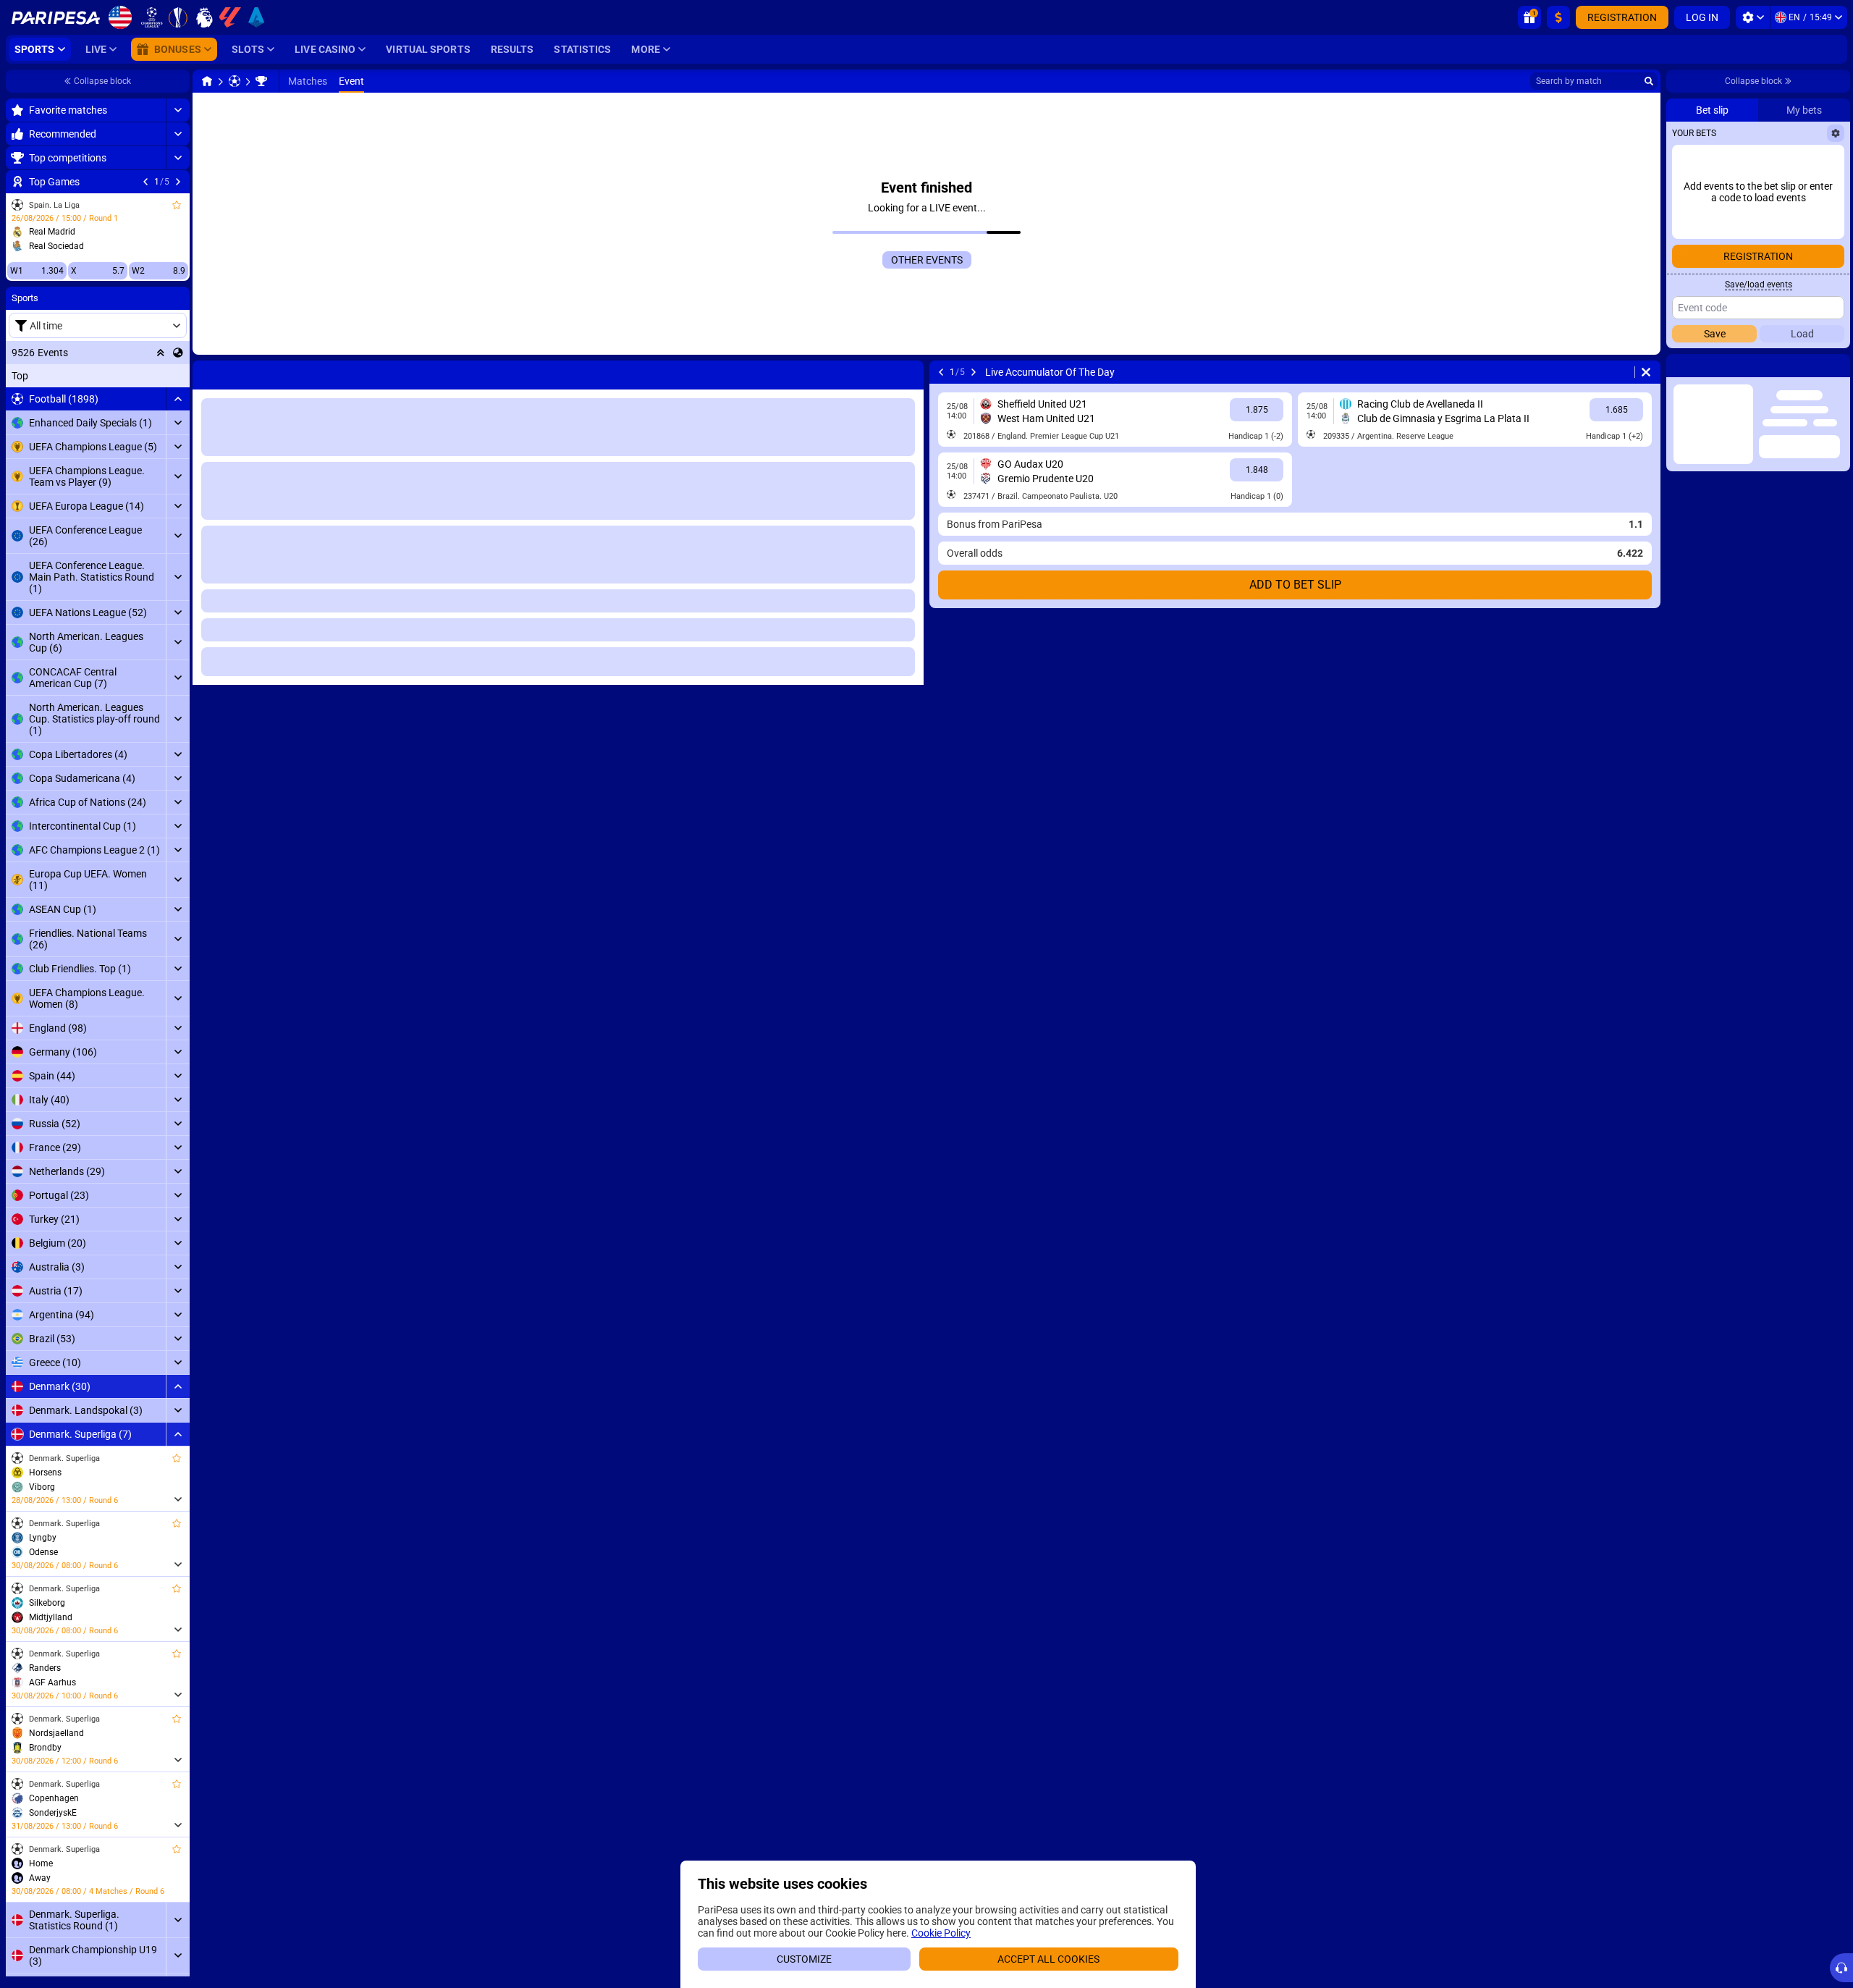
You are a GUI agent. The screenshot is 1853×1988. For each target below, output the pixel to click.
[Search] (1649, 81)
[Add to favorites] (177, 205)
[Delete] (909, 372)
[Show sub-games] (178, 1499)
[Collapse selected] (161, 353)
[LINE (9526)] (207, 81)
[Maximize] (178, 110)
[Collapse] (178, 399)
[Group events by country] (178, 353)
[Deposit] (1558, 17)
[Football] (235, 81)
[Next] (178, 182)
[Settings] (1753, 17)
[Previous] (145, 182)
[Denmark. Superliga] (261, 81)
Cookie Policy (941, 1933)
